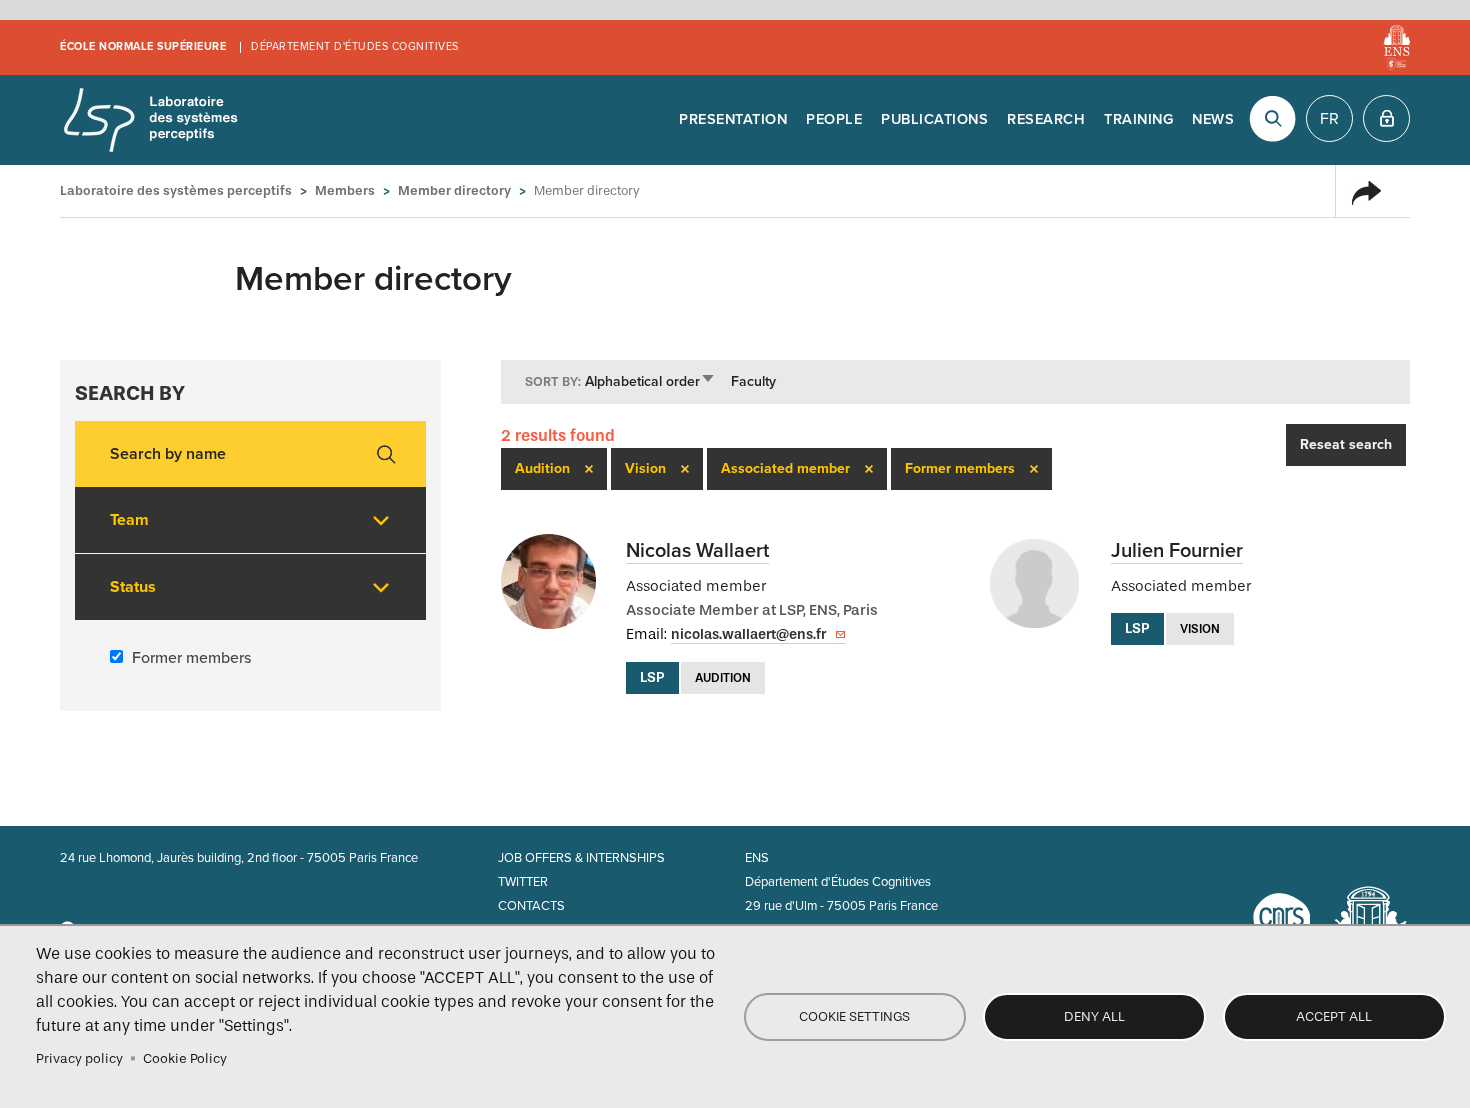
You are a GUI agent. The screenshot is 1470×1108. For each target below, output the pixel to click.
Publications (934, 119)
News (1213, 119)
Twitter (523, 882)
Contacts (531, 906)
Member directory (454, 190)
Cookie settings (854, 1016)
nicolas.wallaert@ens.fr (748, 634)
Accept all (1334, 1016)
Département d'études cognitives (355, 46)
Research (1046, 119)
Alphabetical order (650, 381)
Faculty (753, 381)
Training (1138, 119)
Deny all (1094, 1016)
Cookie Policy (185, 1058)
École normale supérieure (143, 46)
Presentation (733, 119)
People (834, 119)
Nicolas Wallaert (697, 551)
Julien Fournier (1177, 551)
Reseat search (1346, 444)
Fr (1329, 119)
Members (345, 190)
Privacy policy (79, 1058)
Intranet (1386, 118)
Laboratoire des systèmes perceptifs (150, 120)
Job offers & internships (581, 858)
